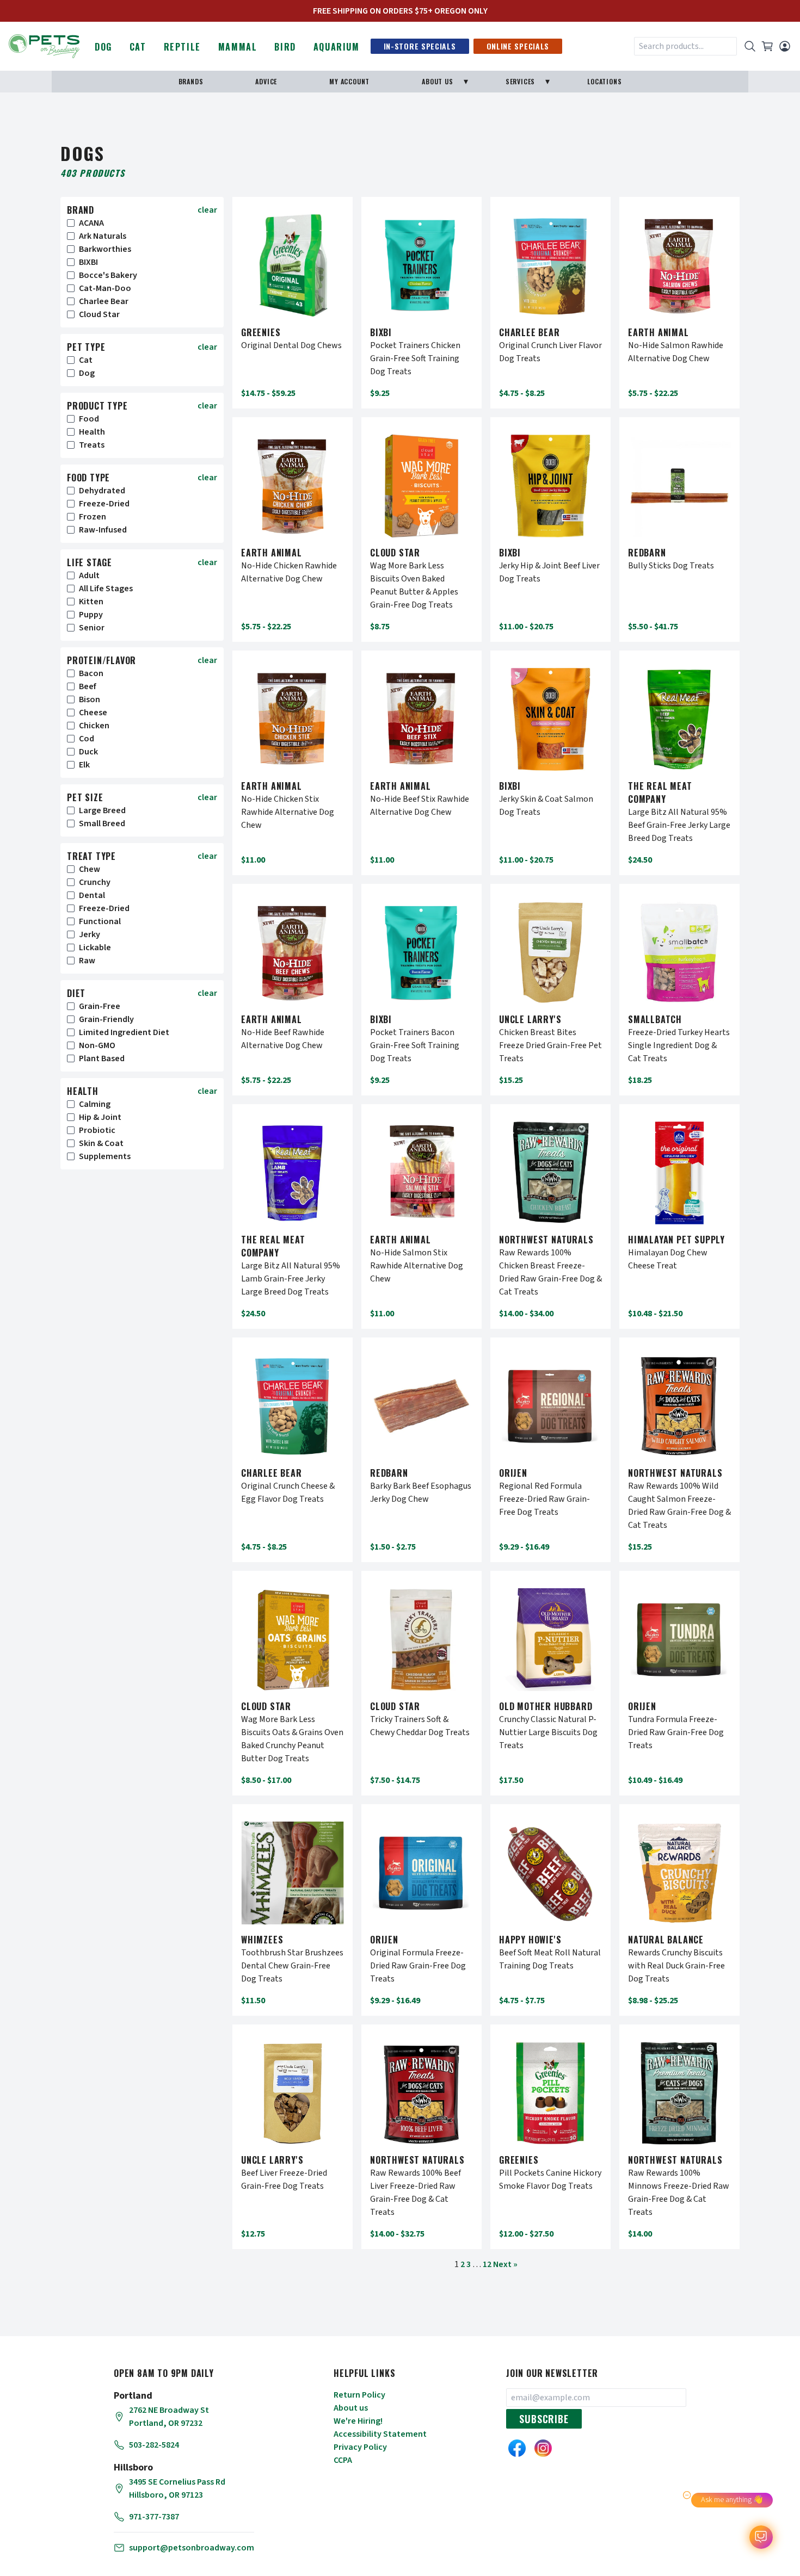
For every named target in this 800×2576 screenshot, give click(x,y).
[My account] (785, 46)
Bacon (91, 673)
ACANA (91, 223)
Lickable (95, 948)
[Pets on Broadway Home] (44, 45)
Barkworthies (105, 249)
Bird (285, 47)
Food (89, 419)
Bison (90, 699)
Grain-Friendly (106, 1019)
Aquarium (337, 47)
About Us (437, 81)
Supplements (105, 1156)
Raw (87, 961)
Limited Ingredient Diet (124, 1032)
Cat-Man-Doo (105, 288)
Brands (191, 81)
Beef (88, 686)
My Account (349, 81)
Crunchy (95, 882)
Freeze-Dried (104, 504)
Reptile (182, 47)
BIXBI (88, 262)
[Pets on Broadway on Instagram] (543, 2448)
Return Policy (359, 2395)
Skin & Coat (101, 1143)
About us (351, 2408)
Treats (92, 445)
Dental (92, 895)
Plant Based (102, 1058)
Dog (103, 47)
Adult (89, 575)
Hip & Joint (100, 1117)
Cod (87, 739)
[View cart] (767, 46)
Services (520, 81)
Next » (505, 2264)
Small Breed (102, 823)
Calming (95, 1104)
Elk (84, 765)
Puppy (91, 615)
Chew (90, 869)
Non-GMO (97, 1045)
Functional (100, 921)
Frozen (93, 517)
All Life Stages (106, 589)
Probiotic (97, 1130)
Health (92, 432)
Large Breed (102, 810)
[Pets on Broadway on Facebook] (517, 2448)
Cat (138, 47)
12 (487, 2264)
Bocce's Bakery (108, 275)
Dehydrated (102, 491)
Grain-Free (100, 1006)
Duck (88, 752)
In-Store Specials (420, 46)
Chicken (94, 726)
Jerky (90, 934)
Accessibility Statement (380, 2434)
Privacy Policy (360, 2447)
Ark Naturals (103, 236)
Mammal (238, 47)
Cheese (93, 713)
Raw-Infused (103, 530)
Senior (92, 628)
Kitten (91, 602)
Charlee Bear (104, 301)
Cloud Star (99, 314)
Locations (604, 81)
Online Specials (518, 46)
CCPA (343, 2460)
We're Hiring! (358, 2421)
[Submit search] (750, 46)
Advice (266, 81)
